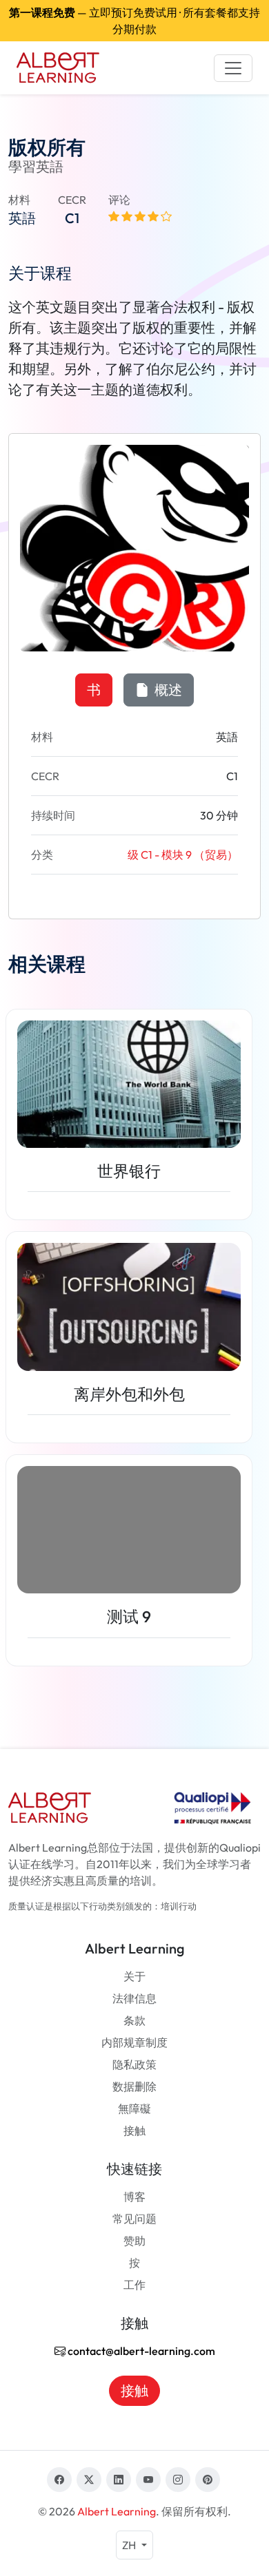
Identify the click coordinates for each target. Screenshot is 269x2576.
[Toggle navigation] (233, 68)
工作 (134, 2285)
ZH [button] (130, 2545)
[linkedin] (119, 2480)
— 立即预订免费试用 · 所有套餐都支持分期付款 (134, 21)
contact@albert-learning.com (140, 2351)
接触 (134, 2130)
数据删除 (134, 2086)
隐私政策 (134, 2064)
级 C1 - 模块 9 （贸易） (183, 855)
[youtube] (148, 2480)
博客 (134, 2197)
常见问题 (134, 2219)
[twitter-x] (89, 2480)
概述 (167, 690)
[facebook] (59, 2480)
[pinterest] (208, 2480)
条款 (134, 2020)
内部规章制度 (134, 2042)
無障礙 (134, 2108)
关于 (134, 1976)
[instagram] (178, 2480)
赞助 (134, 2241)
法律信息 (134, 1998)
